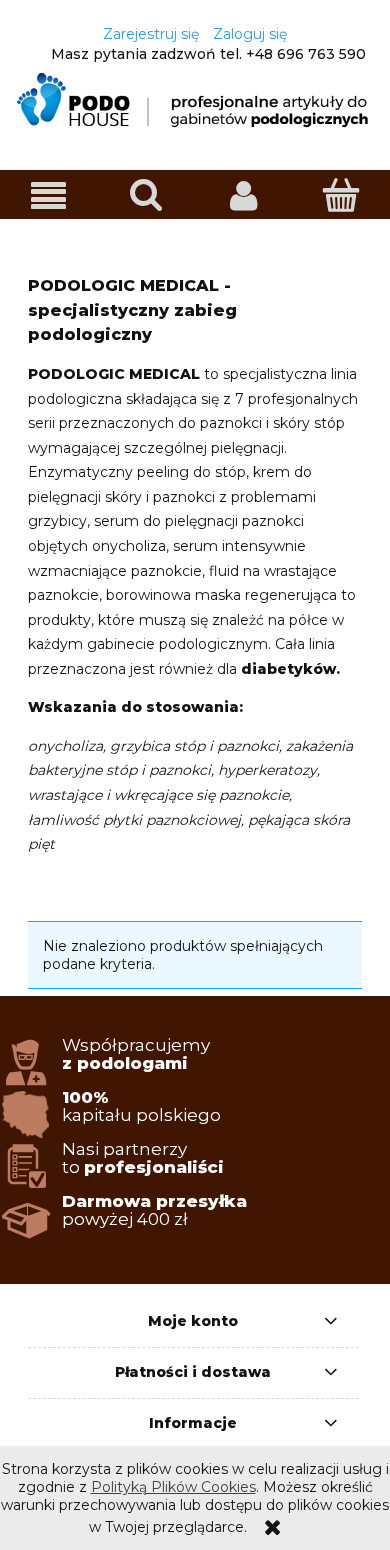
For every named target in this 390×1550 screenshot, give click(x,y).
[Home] (195, 99)
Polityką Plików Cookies (173, 1487)
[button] (49, 195)
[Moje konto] (244, 195)
